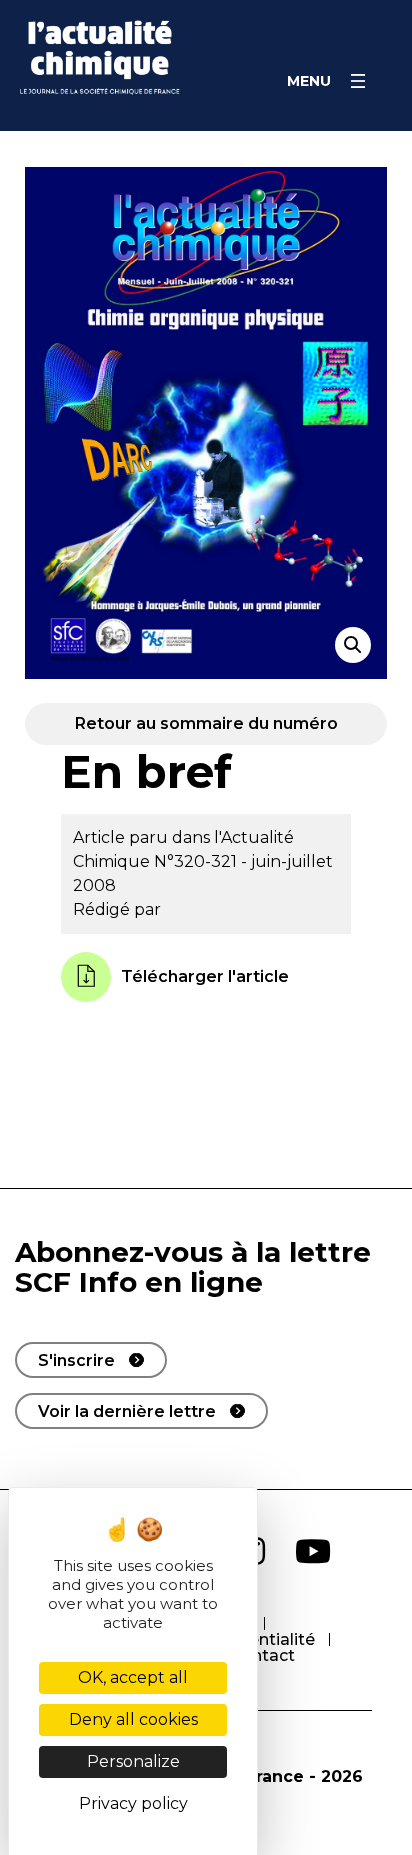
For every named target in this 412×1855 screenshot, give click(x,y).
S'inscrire (76, 1360)
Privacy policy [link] (133, 1803)
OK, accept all (133, 1677)
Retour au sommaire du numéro (206, 723)
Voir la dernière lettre (127, 1411)
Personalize (133, 1761)
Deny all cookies (133, 1719)
